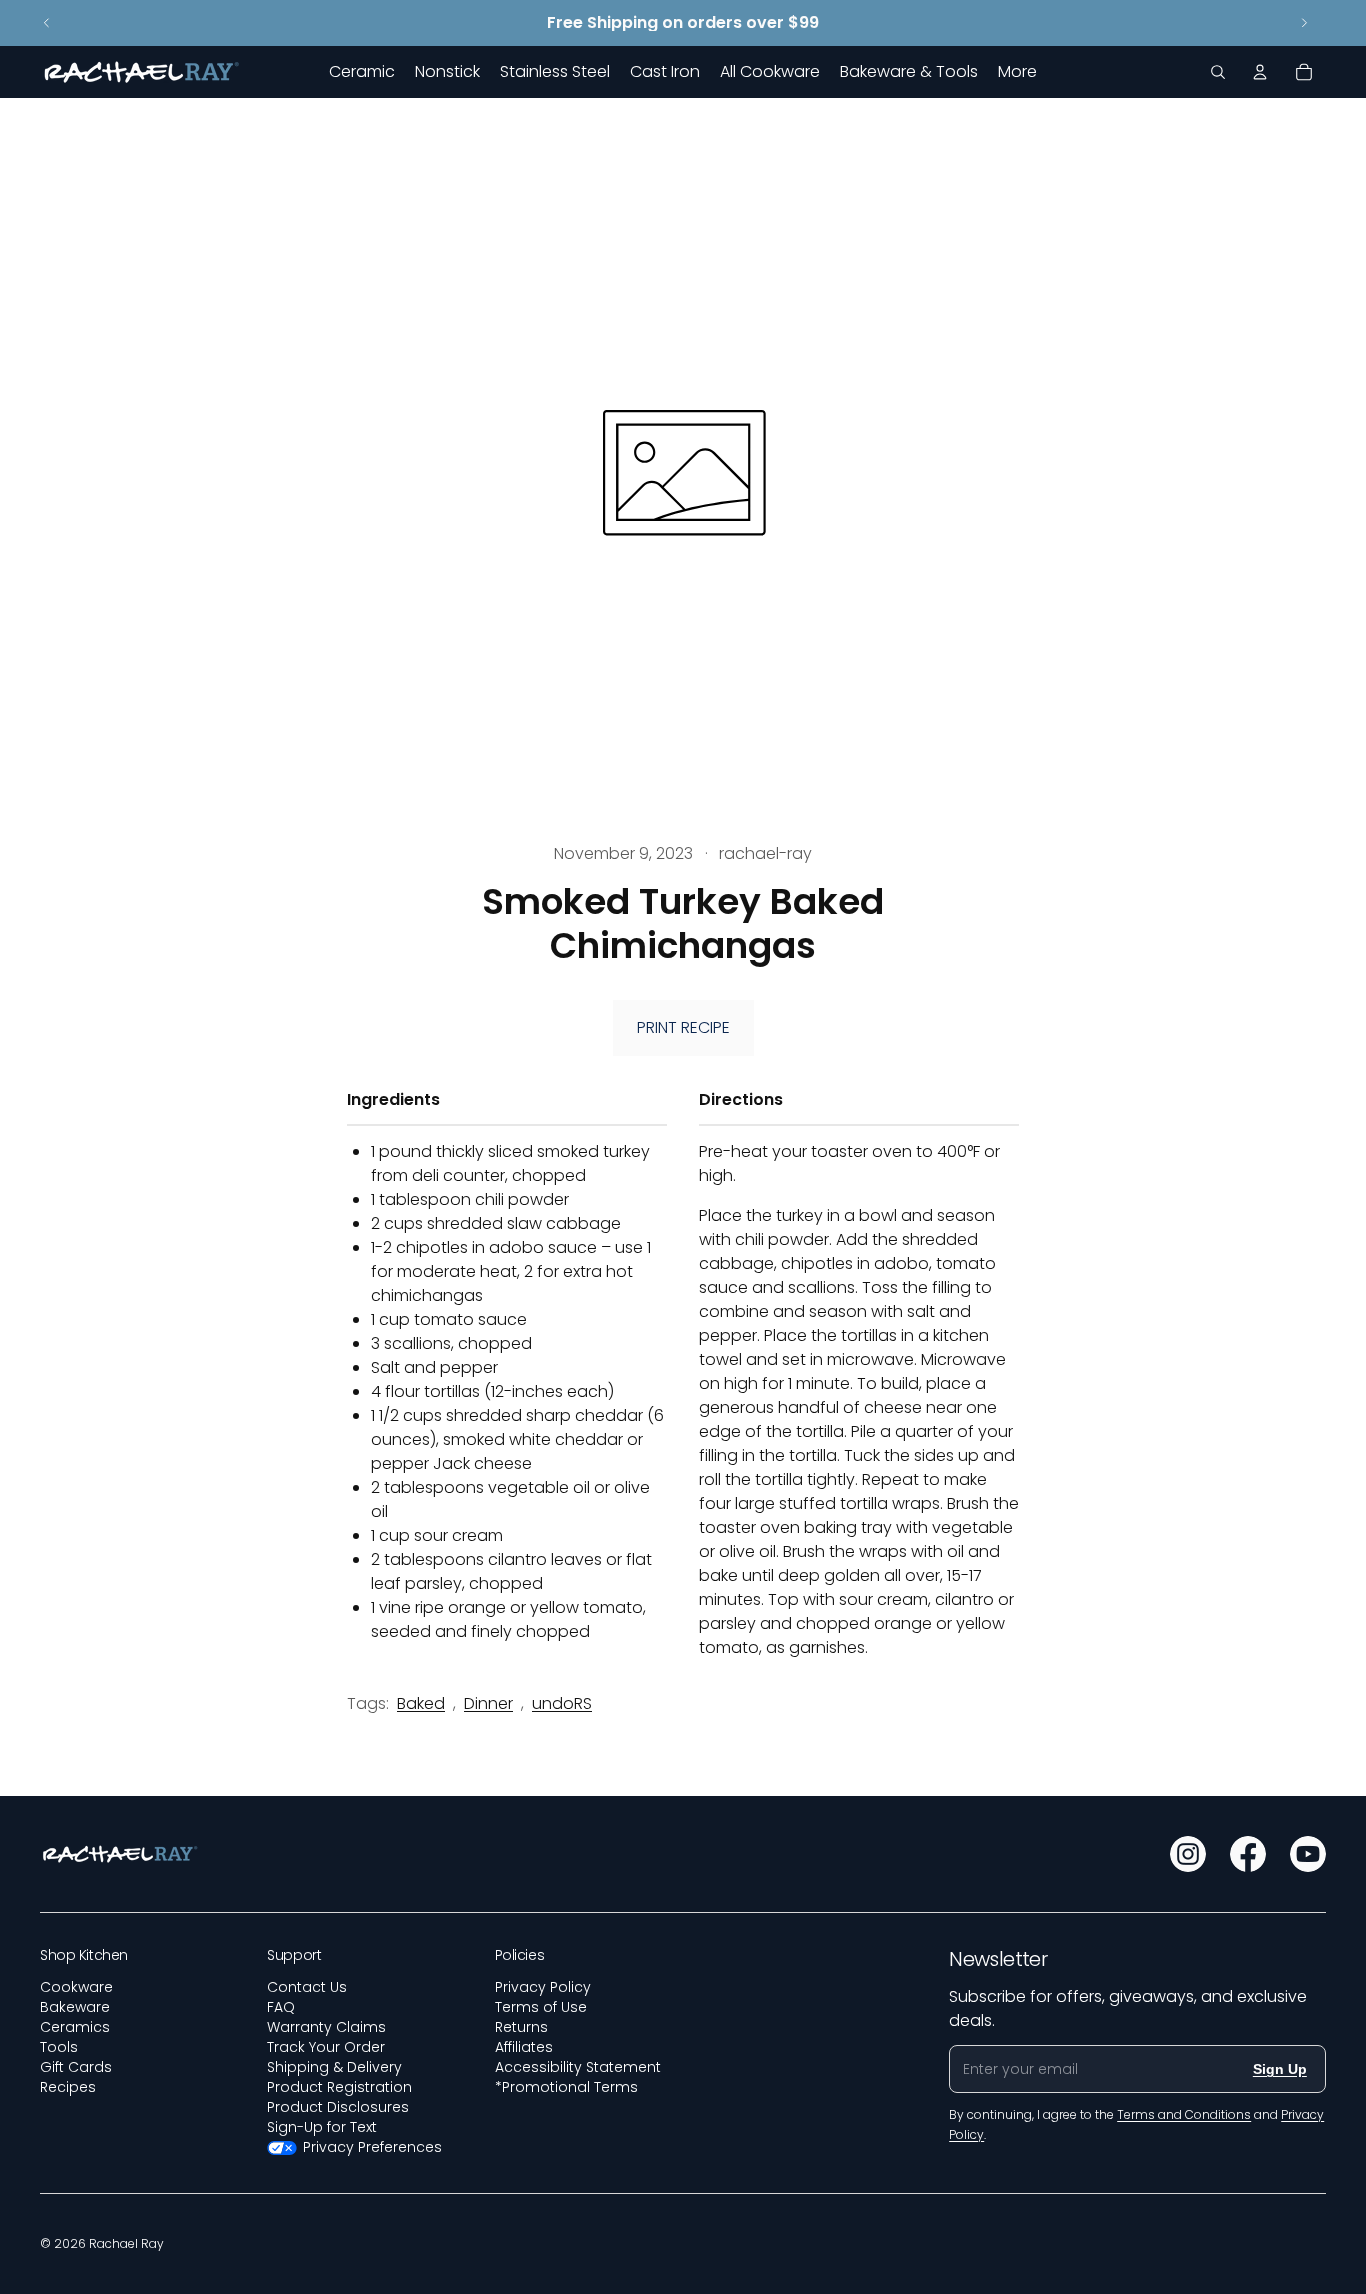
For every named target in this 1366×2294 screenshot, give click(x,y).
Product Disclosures (338, 2107)
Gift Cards (76, 2067)
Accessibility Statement (578, 2067)
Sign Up (1280, 2069)
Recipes (68, 2087)
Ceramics (75, 2027)
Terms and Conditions (1184, 2114)
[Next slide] (1304, 23)
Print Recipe (683, 1027)
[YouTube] (1308, 1854)
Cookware (76, 1987)
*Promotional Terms (566, 2087)
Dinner (488, 1703)
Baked (421, 1703)
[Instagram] (1188, 1854)
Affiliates (524, 2047)
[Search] (1218, 72)
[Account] (1260, 72)
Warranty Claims (326, 2027)
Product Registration (339, 2087)
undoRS (562, 1703)
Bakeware (75, 2007)
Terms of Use (541, 2007)
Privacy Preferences (372, 2147)
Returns (521, 2027)
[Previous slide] (47, 23)
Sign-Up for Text (322, 2127)
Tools (59, 2047)
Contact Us (307, 1987)
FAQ (281, 2007)
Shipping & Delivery (334, 2067)
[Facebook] (1248, 1854)
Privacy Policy (543, 1987)
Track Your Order (326, 2047)
